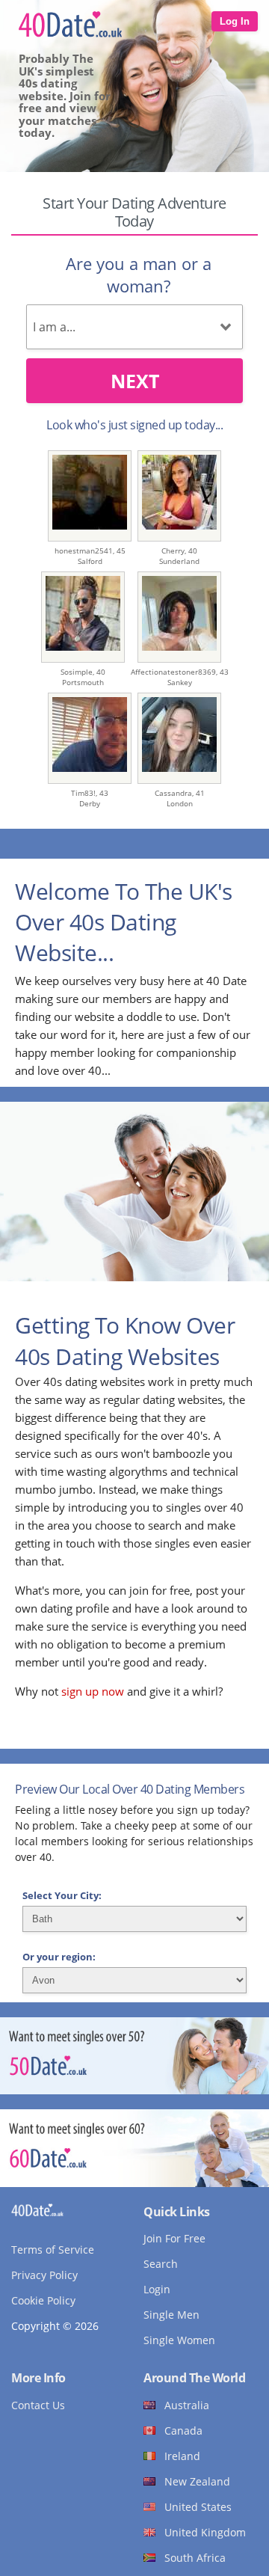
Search (161, 2264)
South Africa (195, 2558)
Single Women (179, 2340)
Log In (235, 21)
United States (198, 2507)
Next (135, 381)
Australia (187, 2405)
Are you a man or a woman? (139, 275)
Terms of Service (53, 2250)
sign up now (93, 1691)
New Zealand (197, 2481)
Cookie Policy (43, 2300)
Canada (183, 2431)
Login (157, 2289)
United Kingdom (205, 2532)
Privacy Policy (44, 2275)
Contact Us (38, 2405)
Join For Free (174, 2238)
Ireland (182, 2456)
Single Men (171, 2315)
